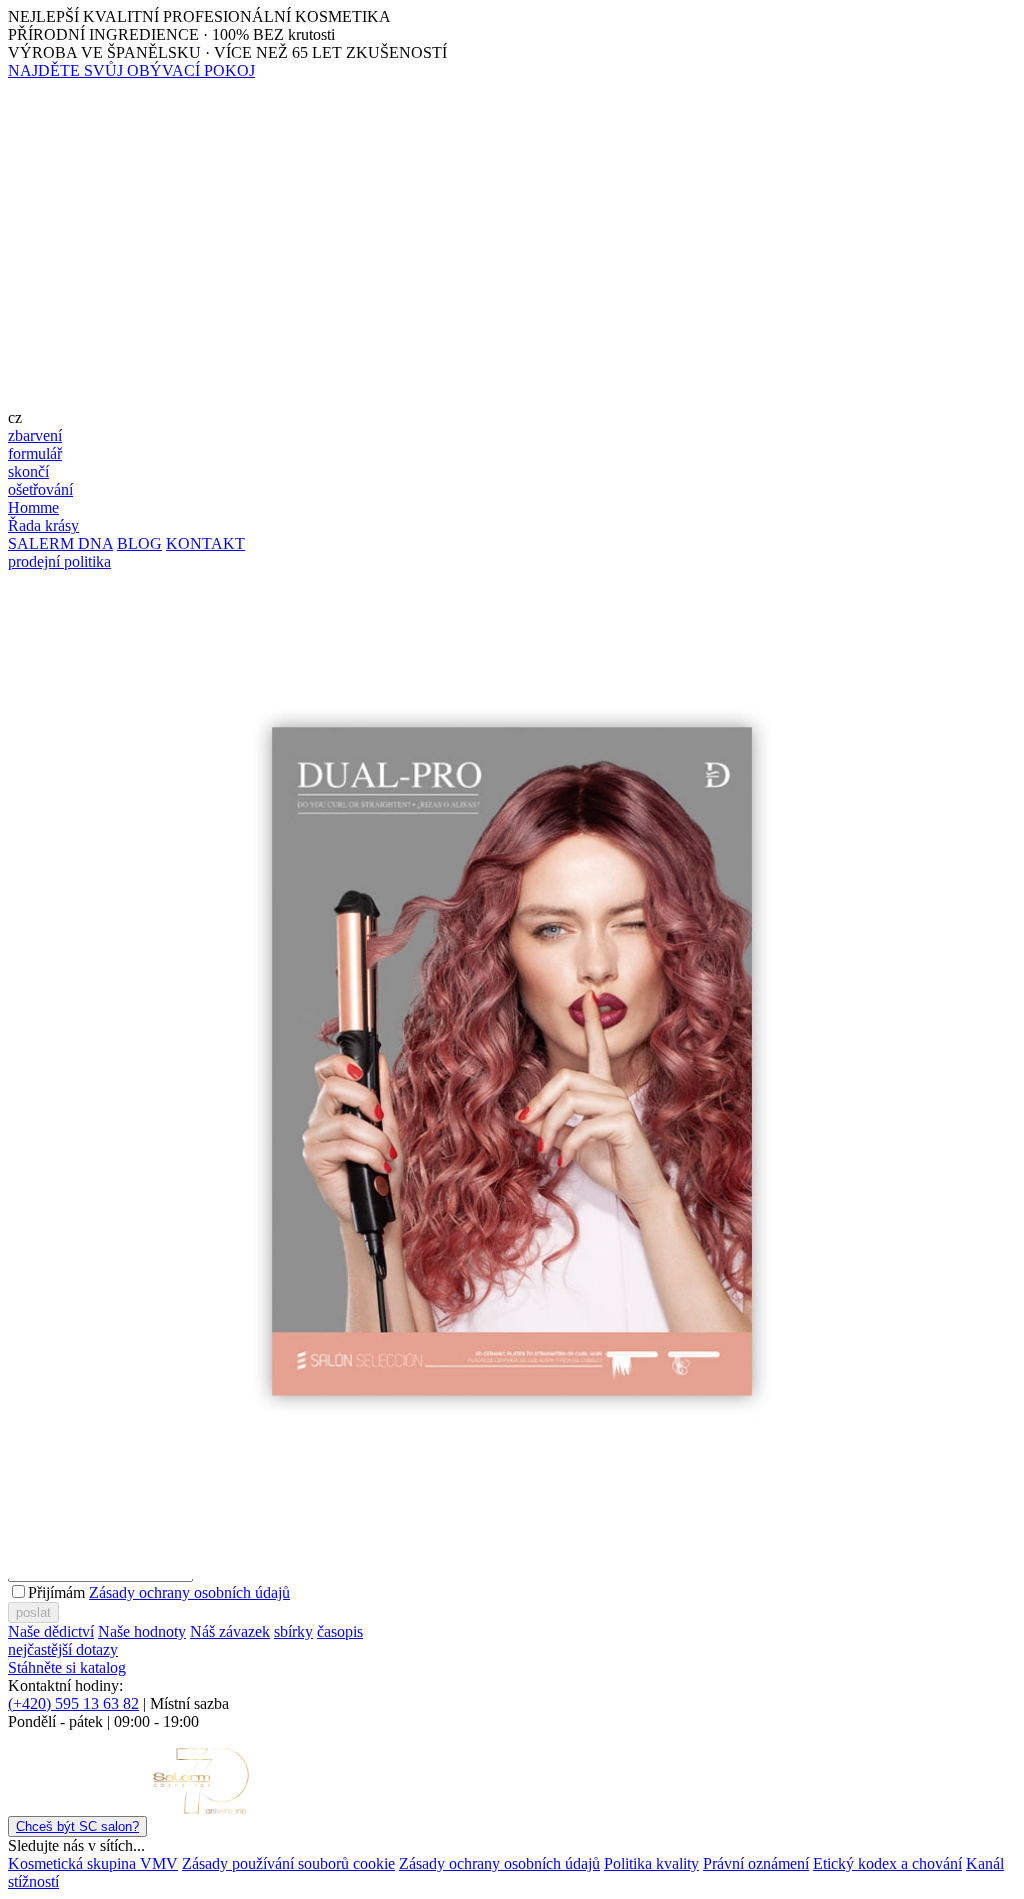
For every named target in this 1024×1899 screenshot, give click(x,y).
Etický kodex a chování (887, 1863)
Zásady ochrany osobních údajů (189, 1592)
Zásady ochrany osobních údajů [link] (499, 1863)
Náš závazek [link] (230, 1631)
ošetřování (40, 489)
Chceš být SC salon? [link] (77, 1826)
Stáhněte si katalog (67, 1667)
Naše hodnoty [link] (142, 1631)
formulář (35, 453)
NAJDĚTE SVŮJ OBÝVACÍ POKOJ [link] (131, 70)
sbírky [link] (293, 1631)
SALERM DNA (60, 543)
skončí (28, 471)
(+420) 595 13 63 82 (73, 1703)
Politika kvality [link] (651, 1863)
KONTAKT (205, 543)
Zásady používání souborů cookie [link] (288, 1863)
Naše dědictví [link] (51, 1631)
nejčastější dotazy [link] (63, 1649)
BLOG (139, 543)
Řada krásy (43, 525)
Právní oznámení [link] (756, 1863)
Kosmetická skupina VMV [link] (93, 1863)
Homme (33, 507)
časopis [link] (340, 1631)
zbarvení (35, 435)
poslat (33, 1612)
